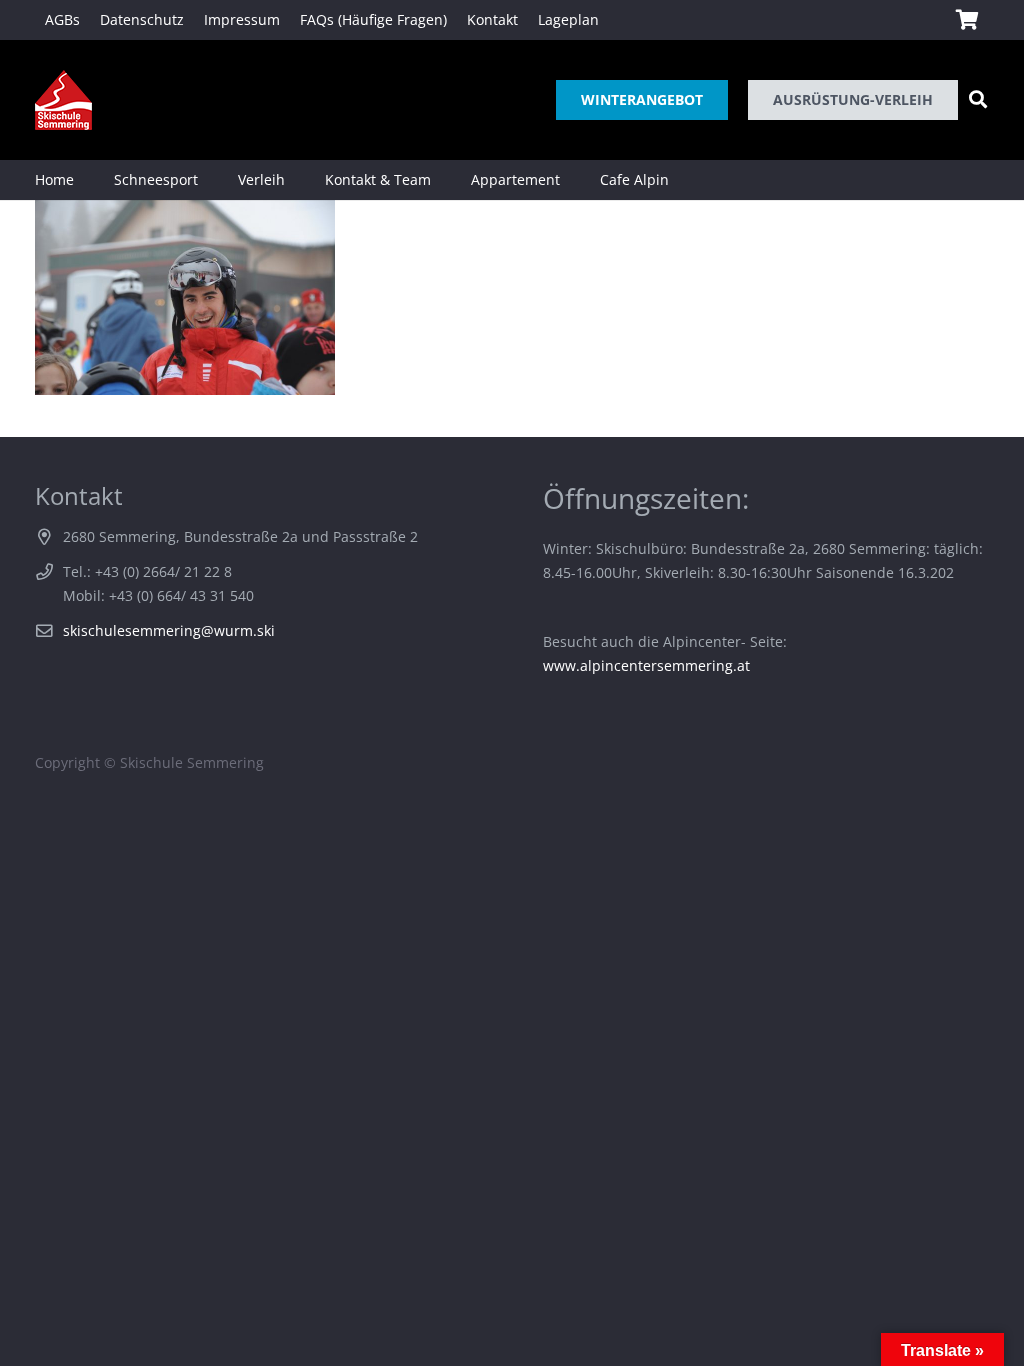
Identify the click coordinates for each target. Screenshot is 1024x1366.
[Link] (63, 100)
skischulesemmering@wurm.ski (169, 630)
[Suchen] (978, 99)
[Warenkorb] (967, 20)
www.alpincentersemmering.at (646, 665)
